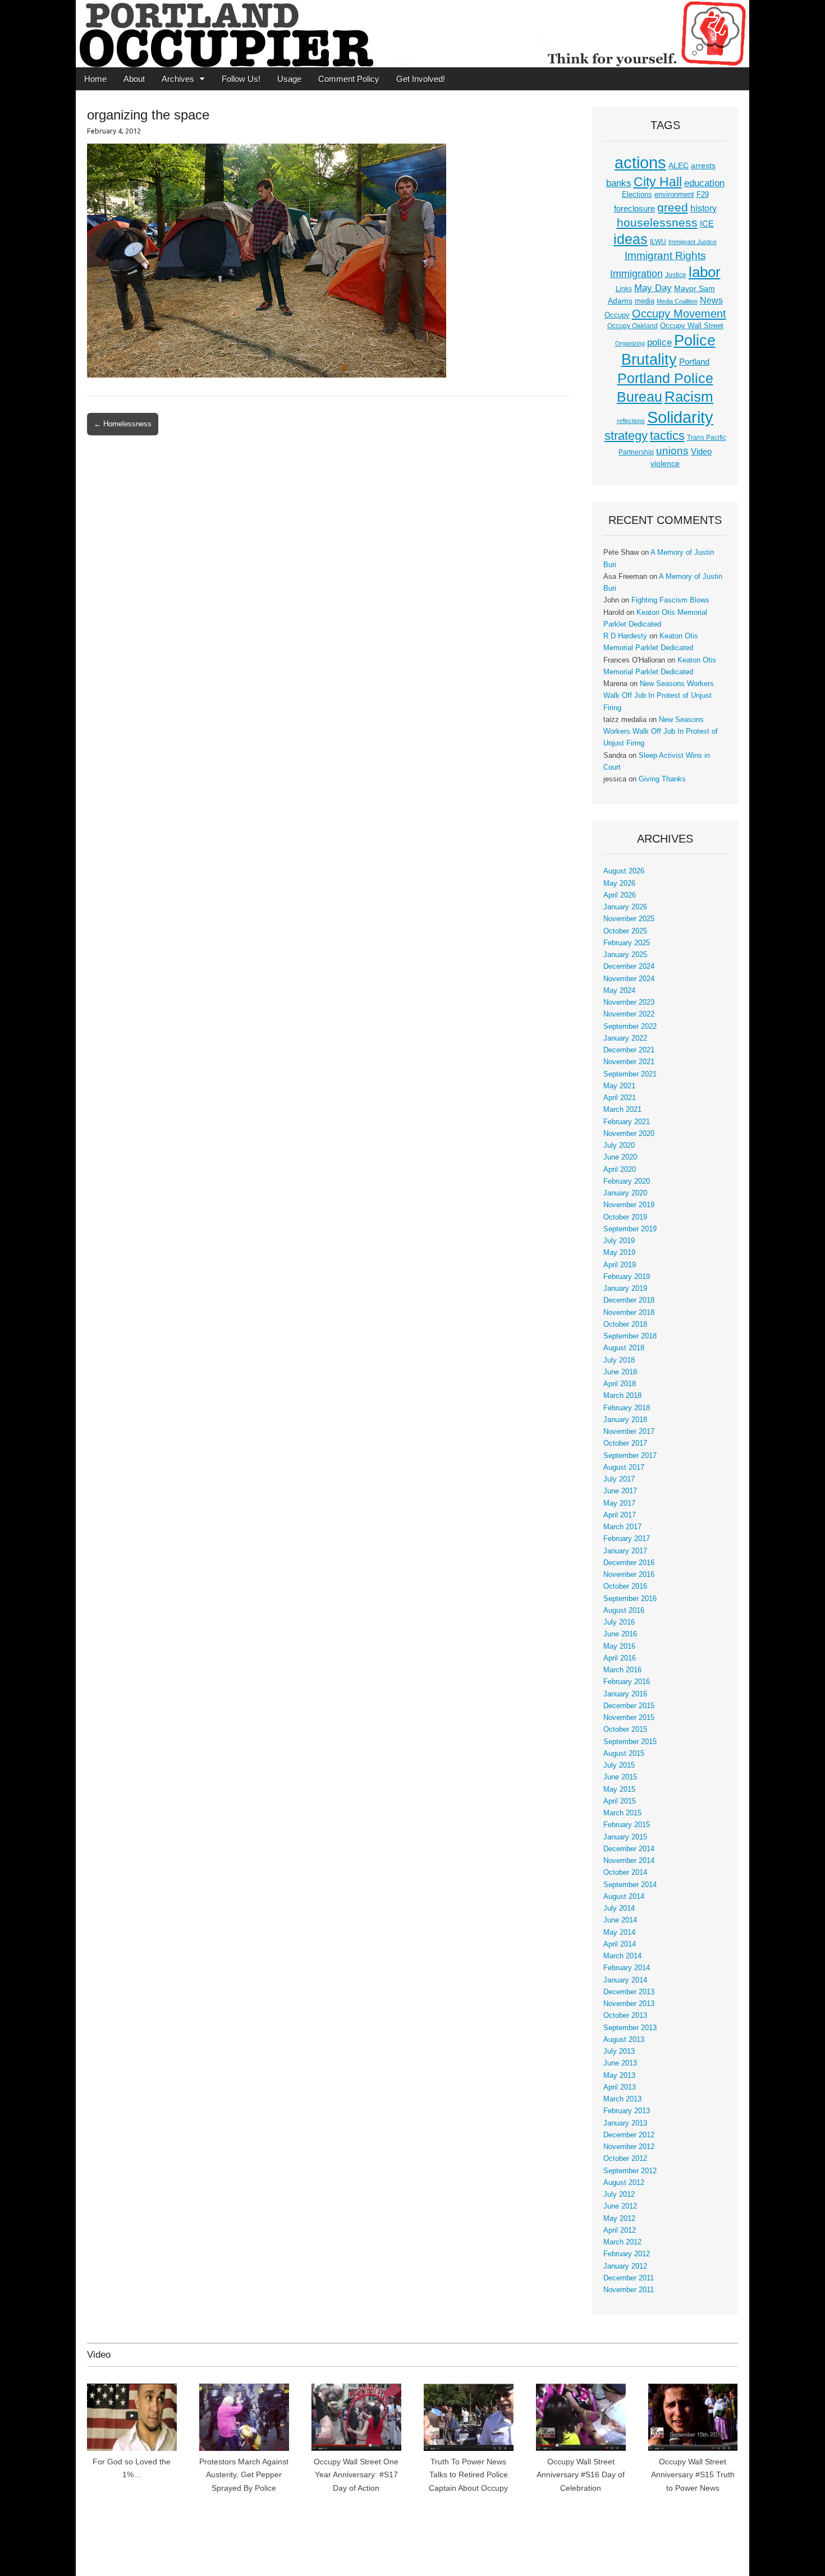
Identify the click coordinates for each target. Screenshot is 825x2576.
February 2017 (627, 1539)
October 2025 (625, 931)
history (703, 208)
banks (619, 183)
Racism (689, 397)
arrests (703, 165)
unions (672, 450)
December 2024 (629, 967)
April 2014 (620, 1944)
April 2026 (620, 895)
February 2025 (627, 943)
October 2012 (625, 2159)
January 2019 (625, 1289)
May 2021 (619, 1086)
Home (95, 79)
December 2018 (629, 1300)
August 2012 (624, 2183)
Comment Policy (349, 79)
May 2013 (619, 2076)
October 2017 (625, 1443)
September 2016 (630, 1599)
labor (705, 272)
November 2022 (629, 1014)
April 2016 (620, 1658)
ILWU (658, 242)
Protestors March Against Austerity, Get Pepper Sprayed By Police (244, 2475)
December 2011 (629, 2278)
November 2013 (629, 2004)
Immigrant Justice (693, 242)
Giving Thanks (662, 779)
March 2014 (622, 1956)
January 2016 (625, 1694)
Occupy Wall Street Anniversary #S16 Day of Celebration (581, 2475)
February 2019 (627, 1277)
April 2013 (620, 2087)
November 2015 (629, 1718)
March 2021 (622, 1110)
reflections (631, 421)
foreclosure (634, 209)
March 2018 (622, 1396)
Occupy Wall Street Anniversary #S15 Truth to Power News (693, 2475)
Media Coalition (677, 301)
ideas (631, 239)
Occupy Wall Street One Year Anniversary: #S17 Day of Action (356, 2475)
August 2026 (624, 871)
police (659, 342)
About (134, 79)
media (645, 301)
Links (624, 289)
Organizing (630, 343)
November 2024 (629, 979)
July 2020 (619, 1146)
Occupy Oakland (632, 326)
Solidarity (680, 417)
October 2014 (625, 1873)
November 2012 (629, 2147)
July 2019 (619, 1241)
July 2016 (619, 1622)
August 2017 (624, 1468)
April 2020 (620, 1170)
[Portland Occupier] (412, 34)
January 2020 (625, 1193)
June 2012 (620, 2206)
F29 (703, 195)
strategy (626, 436)
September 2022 (630, 1027)
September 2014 (630, 1885)
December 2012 (629, 2135)
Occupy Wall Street (692, 326)
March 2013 (622, 2099)
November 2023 (629, 1002)
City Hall (658, 182)
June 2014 (620, 1920)
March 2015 (622, 1813)
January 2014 (625, 1980)
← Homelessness (123, 424)
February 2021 (627, 1122)
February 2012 (627, 2254)
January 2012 (625, 2266)
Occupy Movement (679, 314)
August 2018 (624, 1348)
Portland (694, 362)
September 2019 (630, 1229)
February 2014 (627, 1968)
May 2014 (619, 1933)
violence (665, 463)
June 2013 (620, 2063)
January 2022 (625, 1038)
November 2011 (629, 2290)
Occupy (617, 315)
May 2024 (619, 991)
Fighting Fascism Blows (670, 600)
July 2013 (619, 2051)
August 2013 (624, 2040)
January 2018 (625, 1420)
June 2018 (620, 1372)
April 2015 (620, 1801)
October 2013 (625, 2016)
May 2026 (619, 884)
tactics (667, 436)
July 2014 (619, 1908)
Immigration (636, 274)
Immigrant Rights (665, 256)
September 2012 (630, 2171)
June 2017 (620, 1491)
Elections (637, 194)
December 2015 (629, 1706)
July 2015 (619, 1765)
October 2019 (625, 1217)
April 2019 (620, 1265)
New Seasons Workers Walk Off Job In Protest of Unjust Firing (659, 696)
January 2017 (625, 1551)
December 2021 (629, 1050)
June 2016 (620, 1634)
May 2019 (619, 1253)
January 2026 (625, 907)
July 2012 (619, 2195)
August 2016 (624, 1611)
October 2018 (625, 1324)
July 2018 (619, 1360)
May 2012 (619, 2219)
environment (674, 195)
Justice (676, 275)
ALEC (679, 165)
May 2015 (619, 1790)
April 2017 (620, 1515)
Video (701, 452)
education (704, 183)
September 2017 (630, 1456)
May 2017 (619, 1503)
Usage (289, 79)
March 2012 (622, 2242)
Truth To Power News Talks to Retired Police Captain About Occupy (468, 2475)
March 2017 (622, 1527)
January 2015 (625, 1837)
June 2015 (620, 1777)
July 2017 (619, 1479)
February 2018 (627, 1408)
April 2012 (620, 2230)
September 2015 (630, 1742)
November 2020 (629, 1134)
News (711, 300)
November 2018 (629, 1313)
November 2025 (629, 919)
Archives (178, 79)
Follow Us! (241, 79)
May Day (653, 288)
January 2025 (625, 955)
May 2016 (619, 1646)
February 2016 (627, 1682)
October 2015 (625, 1729)
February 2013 (627, 2111)
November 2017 (629, 1432)
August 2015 (624, 1754)
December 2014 (629, 1849)
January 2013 (625, 2123)
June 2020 (620, 1157)
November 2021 (629, 1062)
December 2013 (629, 1992)
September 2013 (630, 2028)
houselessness (657, 222)
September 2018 (630, 1336)
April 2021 (620, 1098)
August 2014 (624, 1897)
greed (673, 207)
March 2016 (622, 1670)
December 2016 (629, 1563)
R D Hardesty (625, 636)
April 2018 (620, 1384)
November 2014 (629, 1861)
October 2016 (625, 1586)
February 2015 (627, 1825)
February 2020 (627, 1181)
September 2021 (630, 1074)
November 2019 (629, 1205)
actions (640, 163)
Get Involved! (421, 79)
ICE (707, 224)
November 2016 (629, 1575)
